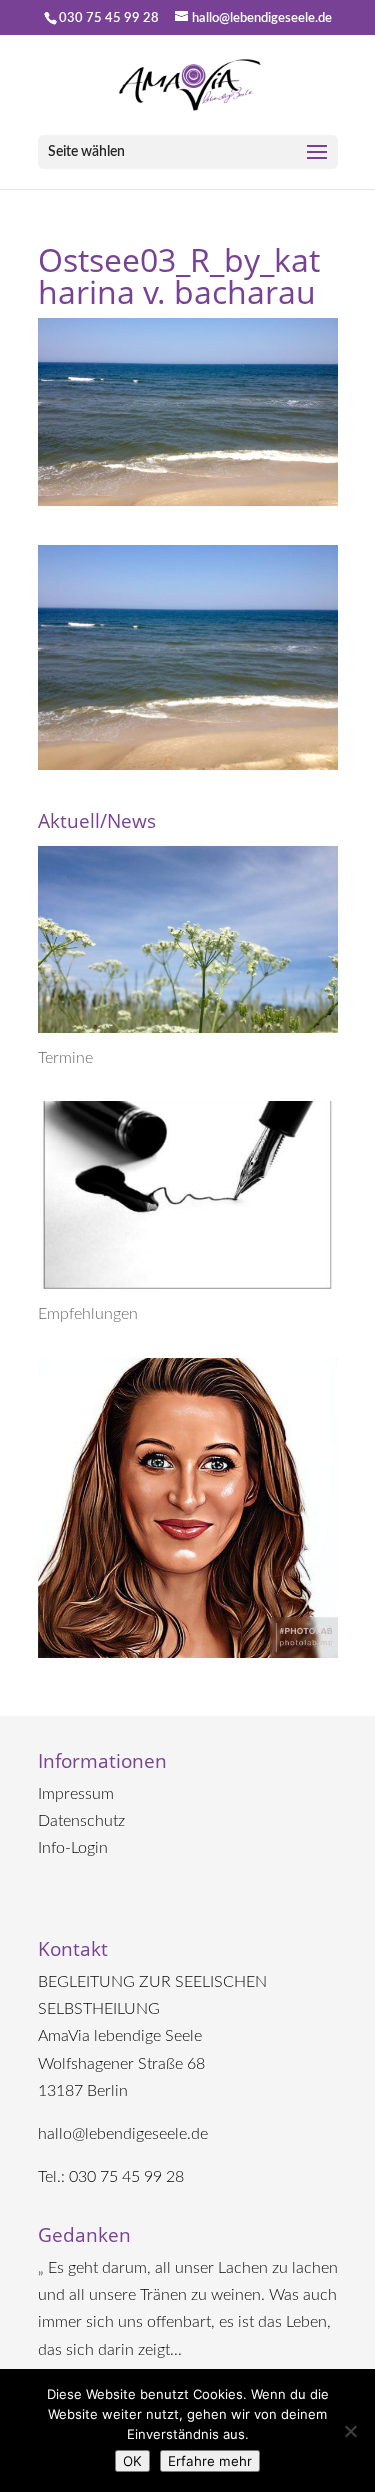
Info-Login (73, 1848)
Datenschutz (81, 1821)
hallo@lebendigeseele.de (123, 2134)
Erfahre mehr (210, 2461)
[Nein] (350, 2431)
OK (132, 2461)
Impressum (76, 1794)
